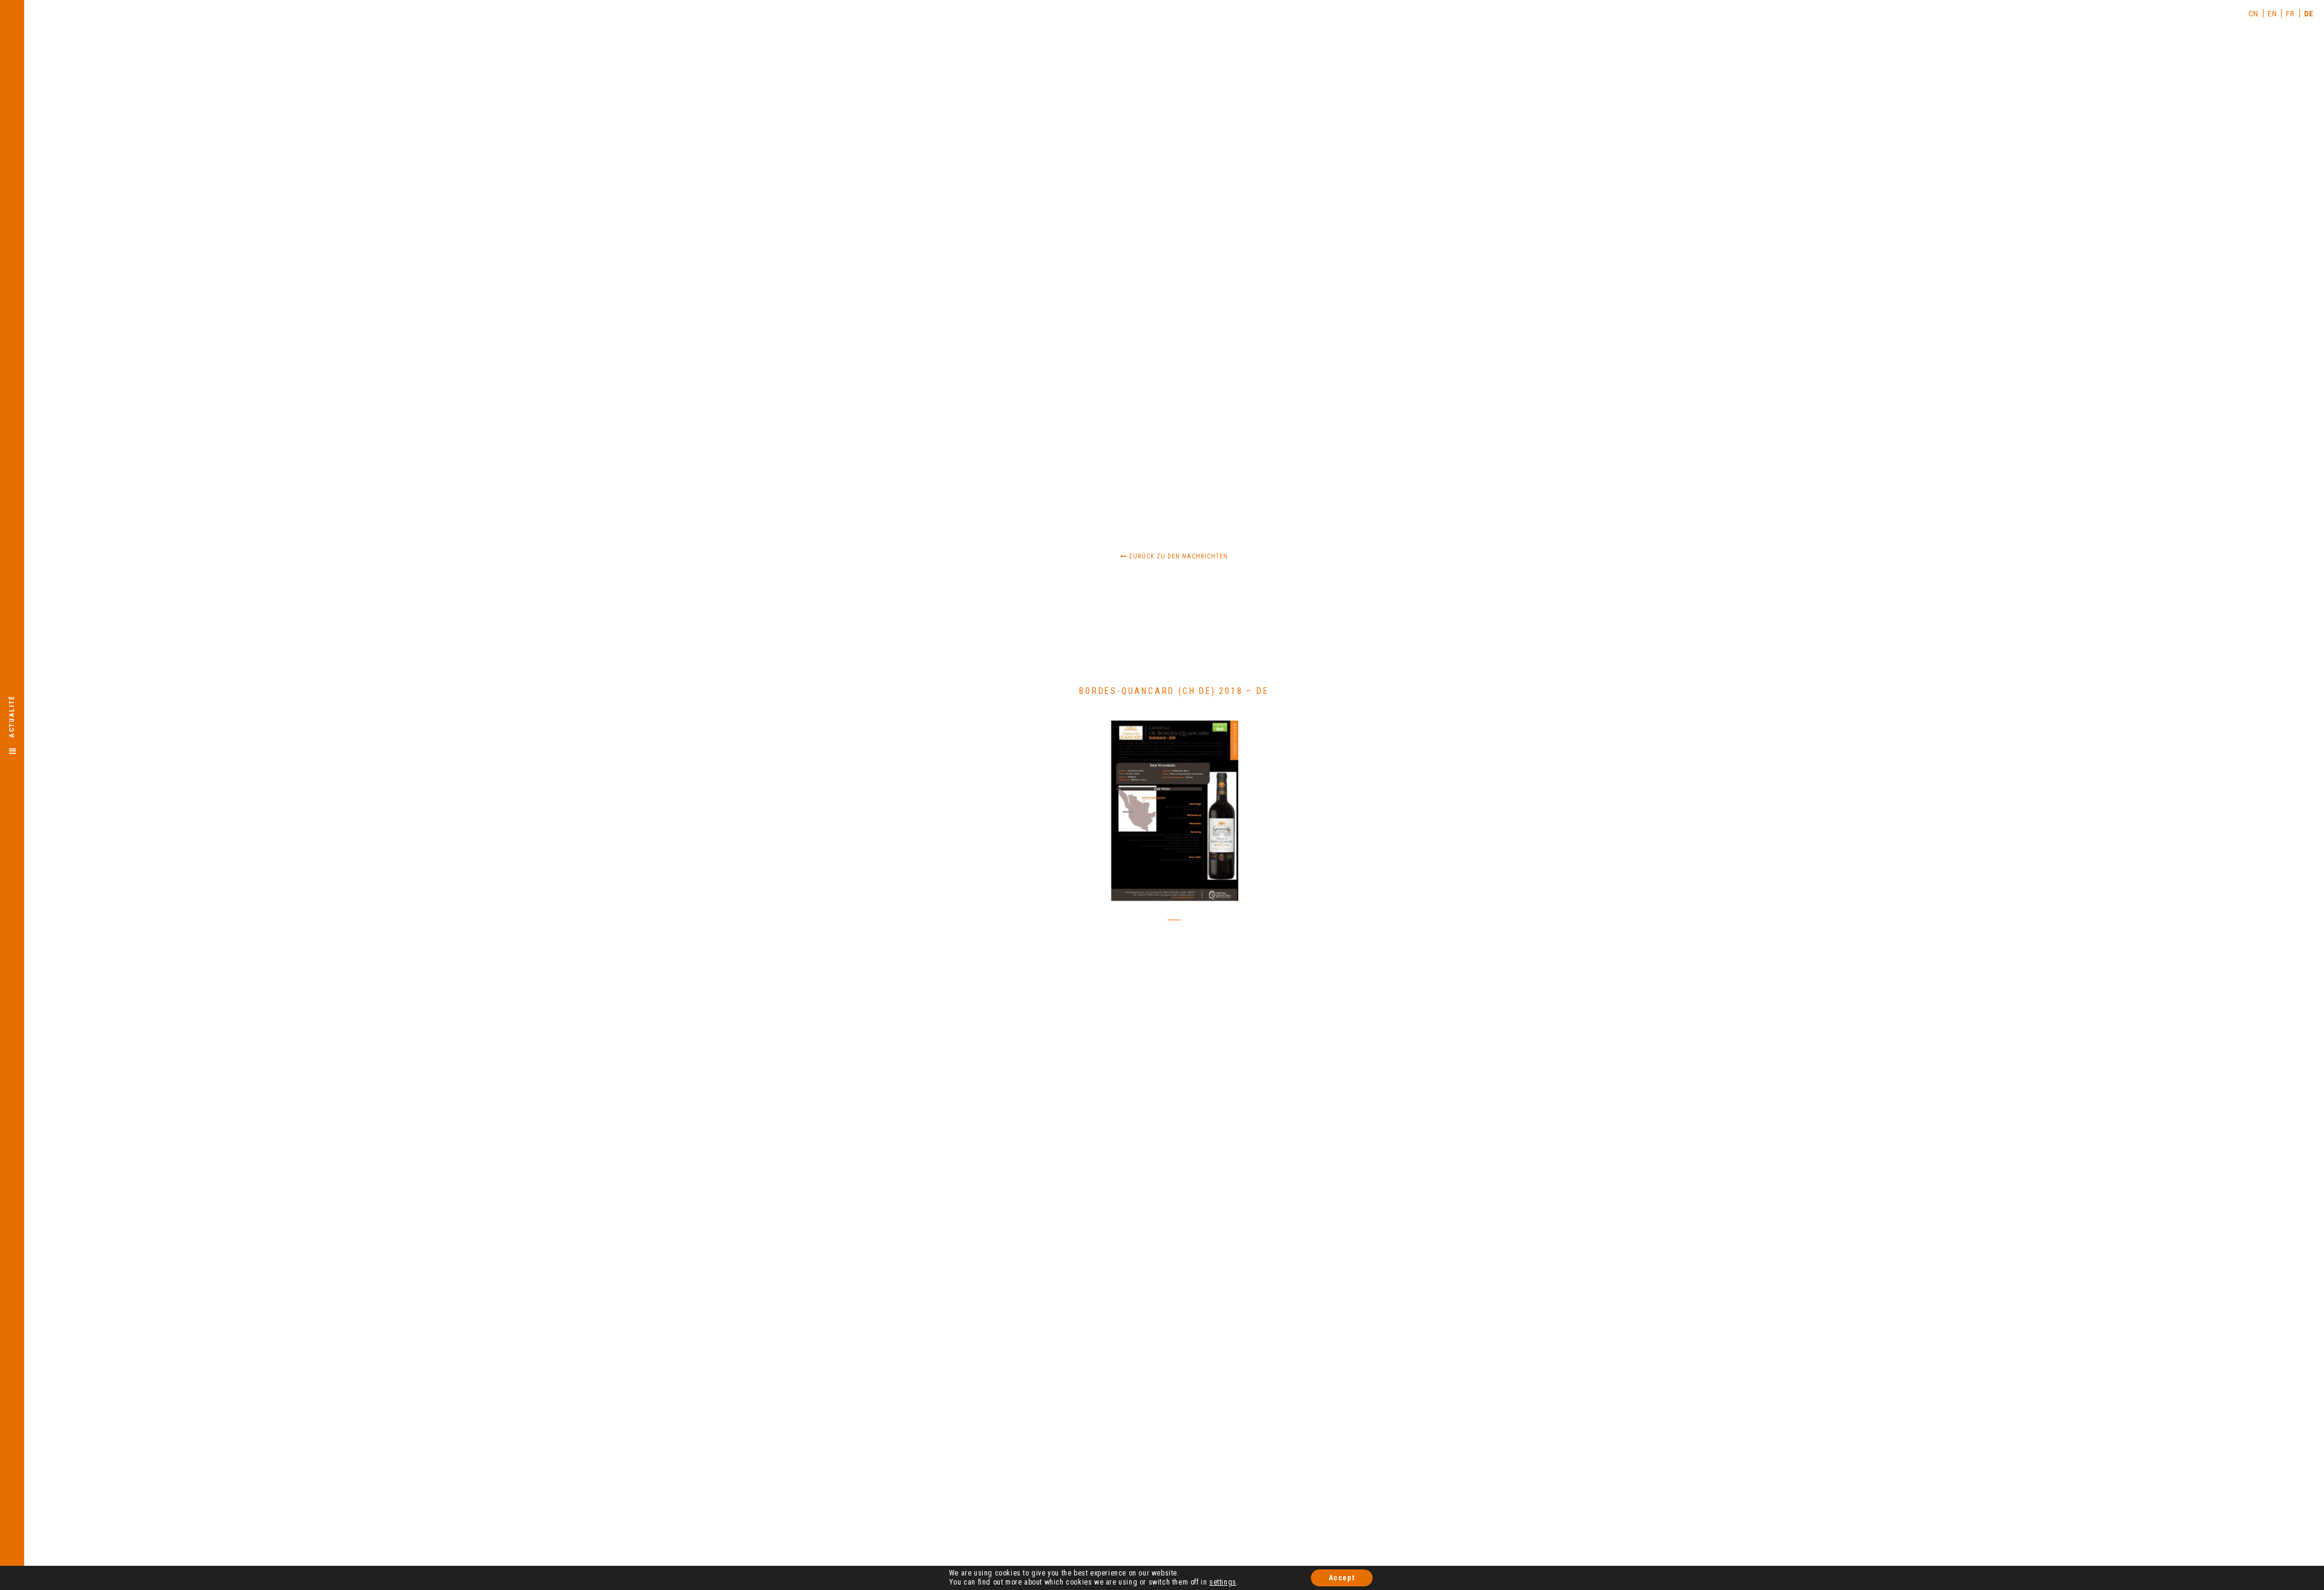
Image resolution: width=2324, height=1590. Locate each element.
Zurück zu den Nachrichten (1177, 556)
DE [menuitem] (2309, 14)
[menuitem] (2254, 13)
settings (1223, 1582)
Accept (1342, 1578)
